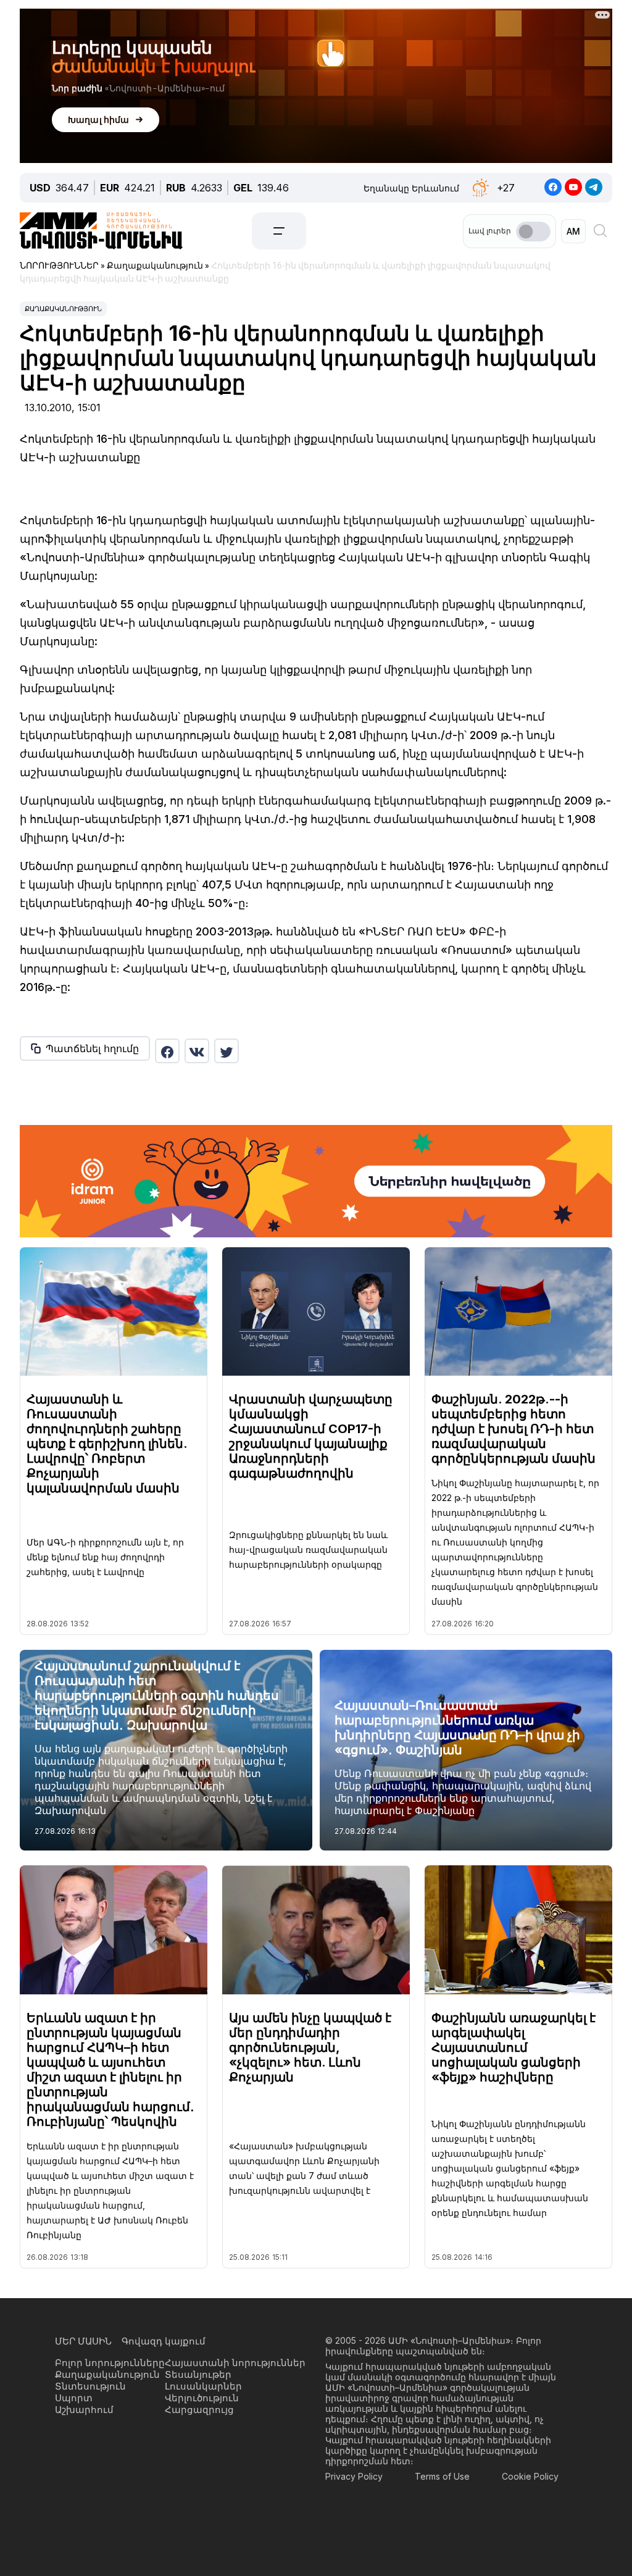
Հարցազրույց (199, 2410)
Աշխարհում (84, 2410)
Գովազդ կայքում (164, 2341)
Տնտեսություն (90, 2386)
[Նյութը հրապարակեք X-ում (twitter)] (227, 1051)
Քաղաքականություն (63, 309)
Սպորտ (74, 2398)
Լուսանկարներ (203, 2386)
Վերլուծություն (202, 2398)
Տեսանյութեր (198, 2374)
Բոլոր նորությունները (110, 2363)
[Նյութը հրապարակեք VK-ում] (197, 1051)
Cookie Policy (530, 2476)
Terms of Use (442, 2476)
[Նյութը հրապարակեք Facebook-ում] (167, 1051)
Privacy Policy (354, 2476)
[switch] (533, 232)
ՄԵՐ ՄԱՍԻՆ (83, 2341)
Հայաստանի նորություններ (235, 2363)
